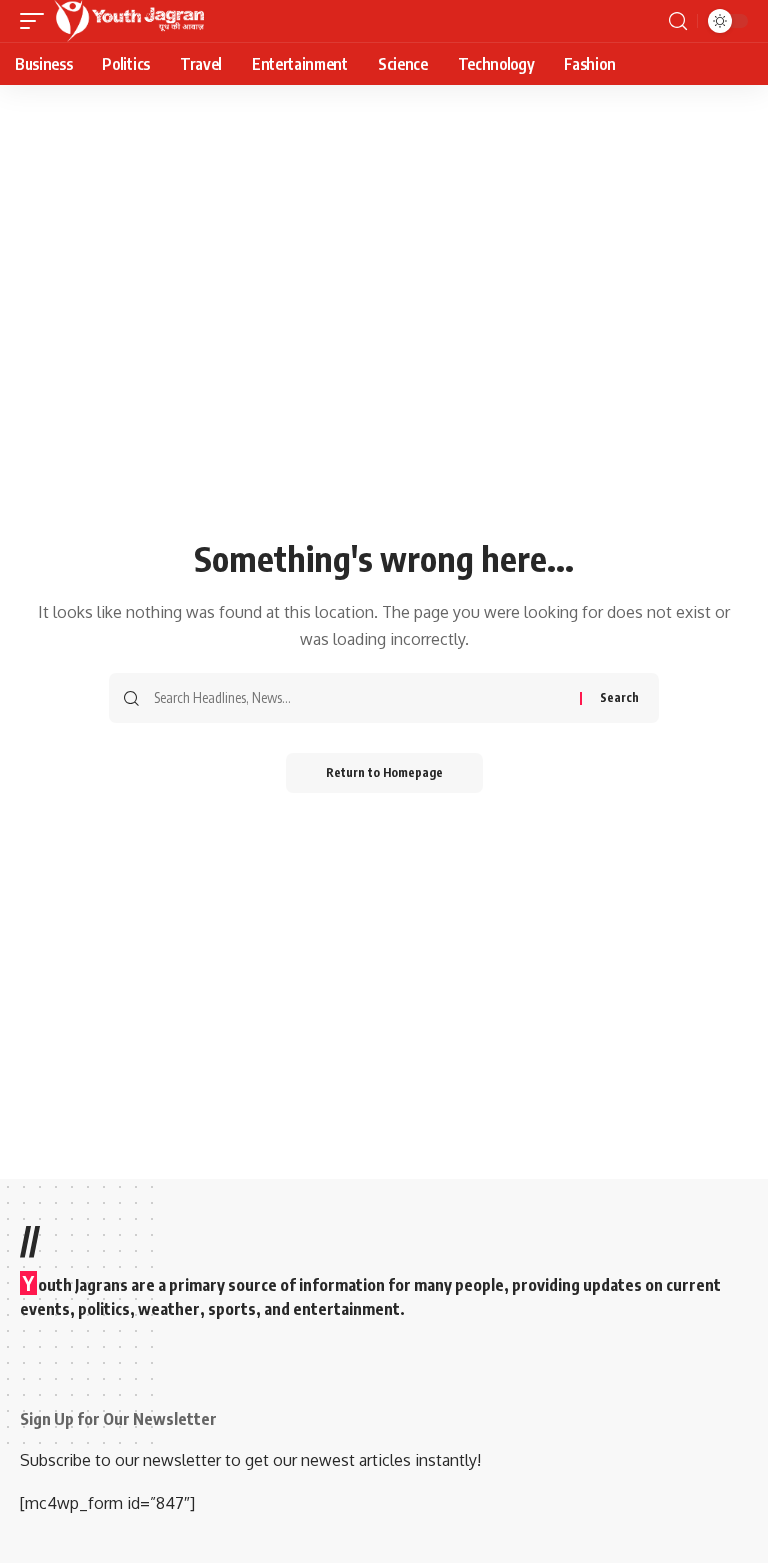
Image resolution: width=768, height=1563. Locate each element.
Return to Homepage (384, 772)
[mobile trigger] (37, 21)
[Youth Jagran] (129, 21)
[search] (678, 21)
